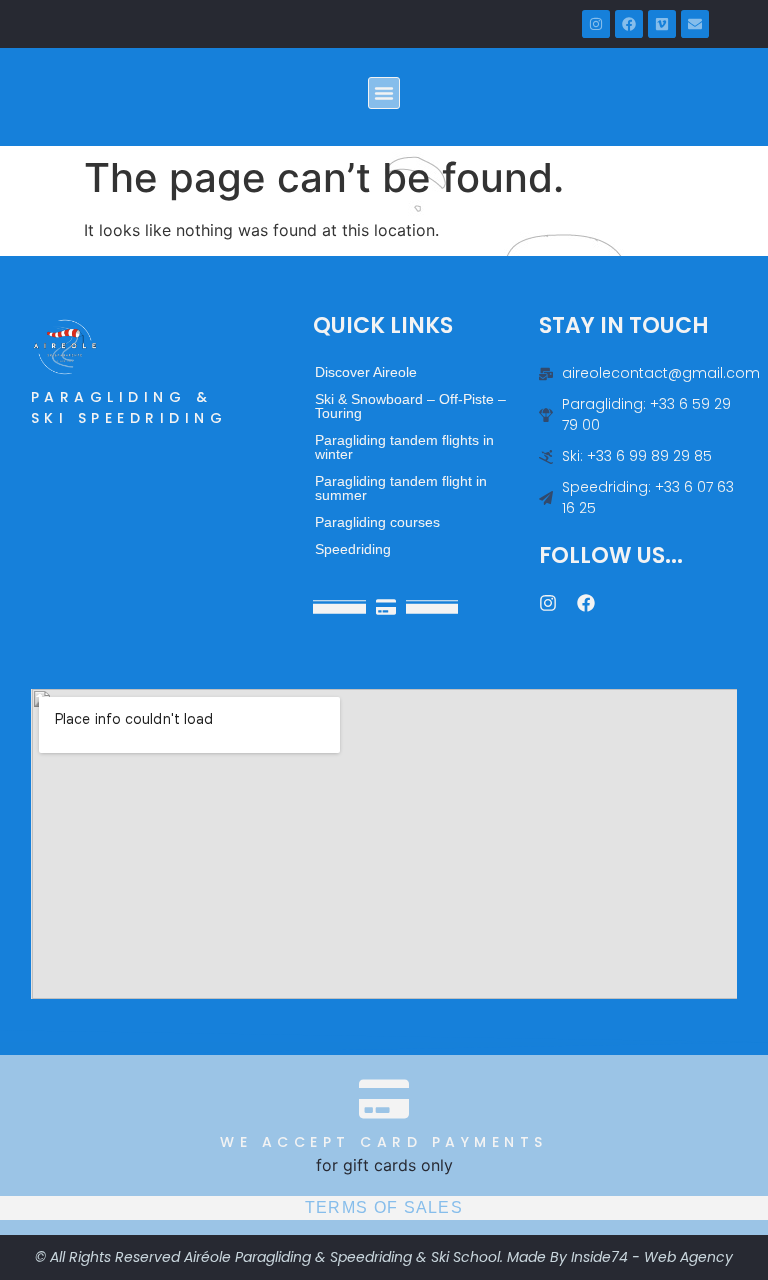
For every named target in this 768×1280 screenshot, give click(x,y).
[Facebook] (629, 24)
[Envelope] (695, 24)
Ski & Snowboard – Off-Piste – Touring (410, 406)
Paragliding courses (377, 522)
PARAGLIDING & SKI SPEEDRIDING (129, 407)
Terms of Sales (384, 1207)
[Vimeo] (662, 24)
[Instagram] (596, 24)
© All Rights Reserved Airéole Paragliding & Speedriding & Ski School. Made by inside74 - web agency (384, 1257)
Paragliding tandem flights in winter (404, 447)
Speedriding (353, 549)
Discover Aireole (366, 372)
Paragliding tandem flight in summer (401, 488)
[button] (384, 93)
